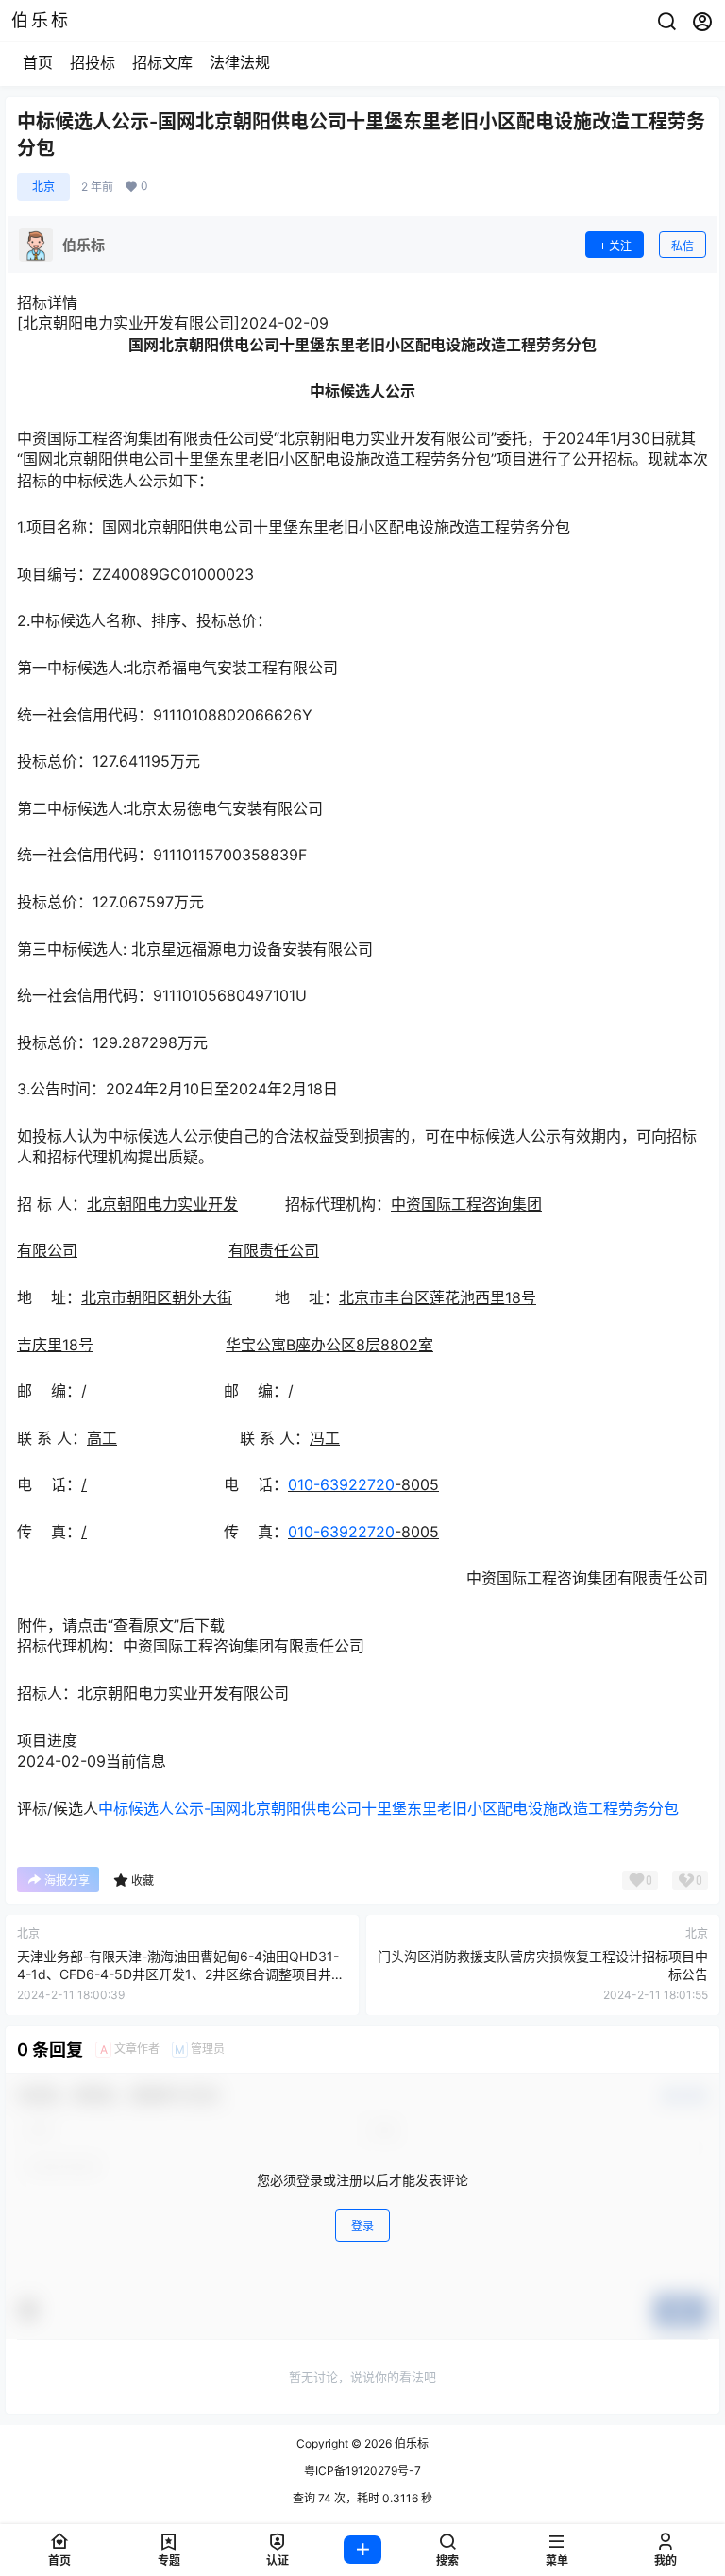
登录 (362, 2226)
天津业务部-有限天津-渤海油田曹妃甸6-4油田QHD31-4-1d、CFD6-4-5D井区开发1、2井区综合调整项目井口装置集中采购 (181, 1974)
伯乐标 (410, 2443)
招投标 (93, 62)
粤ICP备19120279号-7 (362, 2471)
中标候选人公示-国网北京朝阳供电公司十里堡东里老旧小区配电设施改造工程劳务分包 (388, 1808)
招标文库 (162, 62)
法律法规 (240, 62)
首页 (38, 62)
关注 (620, 246)
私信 (683, 246)
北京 (43, 186)
